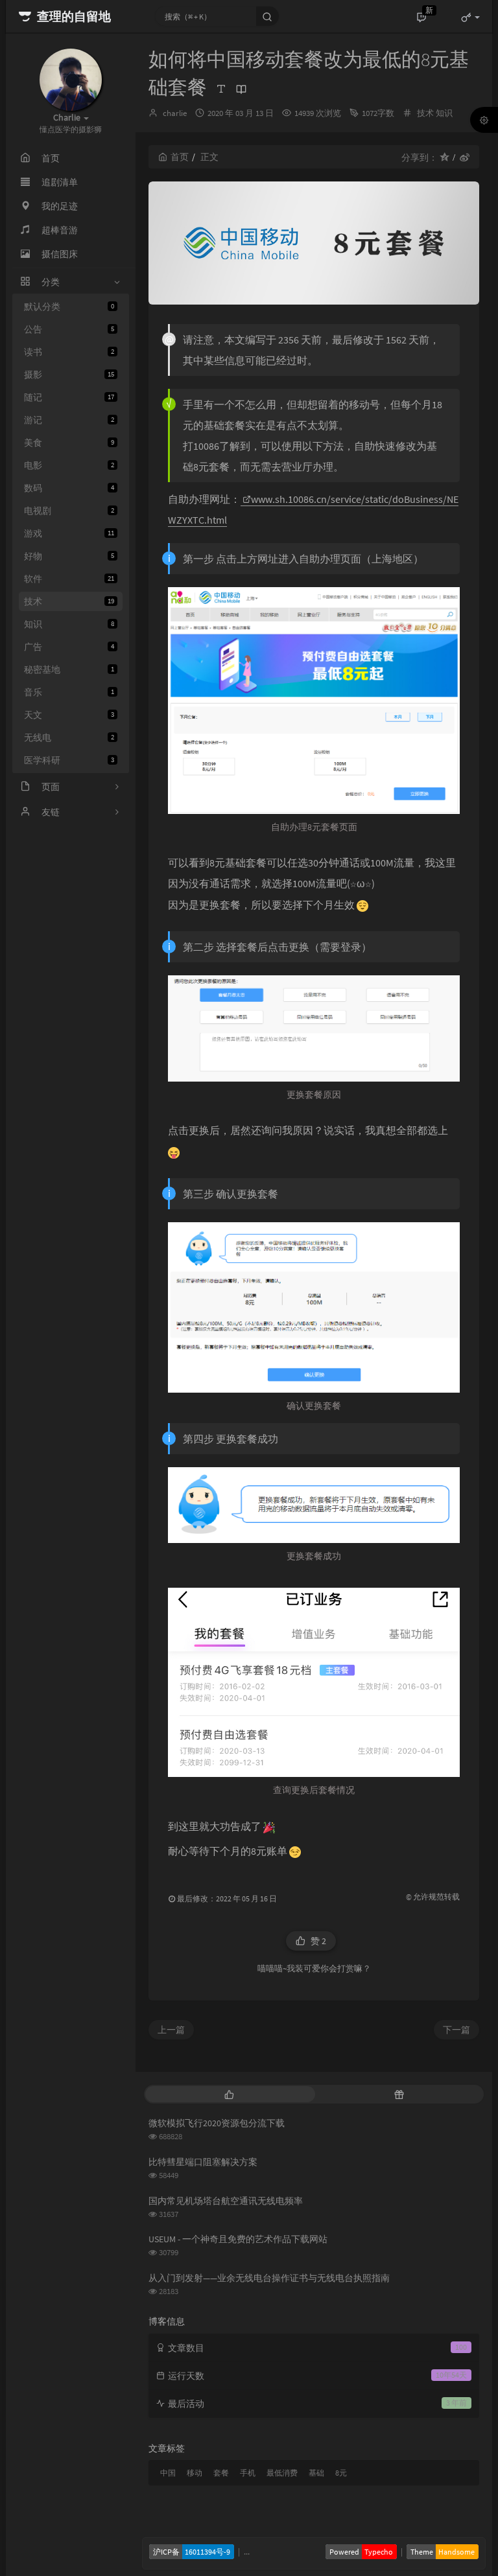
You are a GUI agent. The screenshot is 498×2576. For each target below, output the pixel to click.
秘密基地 (69, 669)
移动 (195, 2473)
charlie (175, 113)
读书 (69, 352)
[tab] (229, 2094)
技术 (69, 601)
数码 (69, 488)
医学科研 (69, 760)
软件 (69, 579)
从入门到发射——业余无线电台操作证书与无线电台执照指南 (269, 2278)
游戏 (69, 533)
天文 (69, 715)
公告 (69, 329)
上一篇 (171, 2030)
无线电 (69, 737)
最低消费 (282, 2473)
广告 (69, 647)
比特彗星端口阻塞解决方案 (203, 2162)
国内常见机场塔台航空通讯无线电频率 (226, 2201)
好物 (69, 556)
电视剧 (69, 511)
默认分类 (69, 307)
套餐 (221, 2473)
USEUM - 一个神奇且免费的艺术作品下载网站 (238, 2239)
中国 (168, 2473)
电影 (69, 465)
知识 (69, 624)
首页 (180, 157)
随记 (69, 397)
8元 (341, 2473)
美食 (69, 443)
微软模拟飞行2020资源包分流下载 (217, 2123)
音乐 (69, 692)
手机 (248, 2473)
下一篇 (456, 2030)
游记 (69, 420)
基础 (316, 2473)
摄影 (69, 375)
